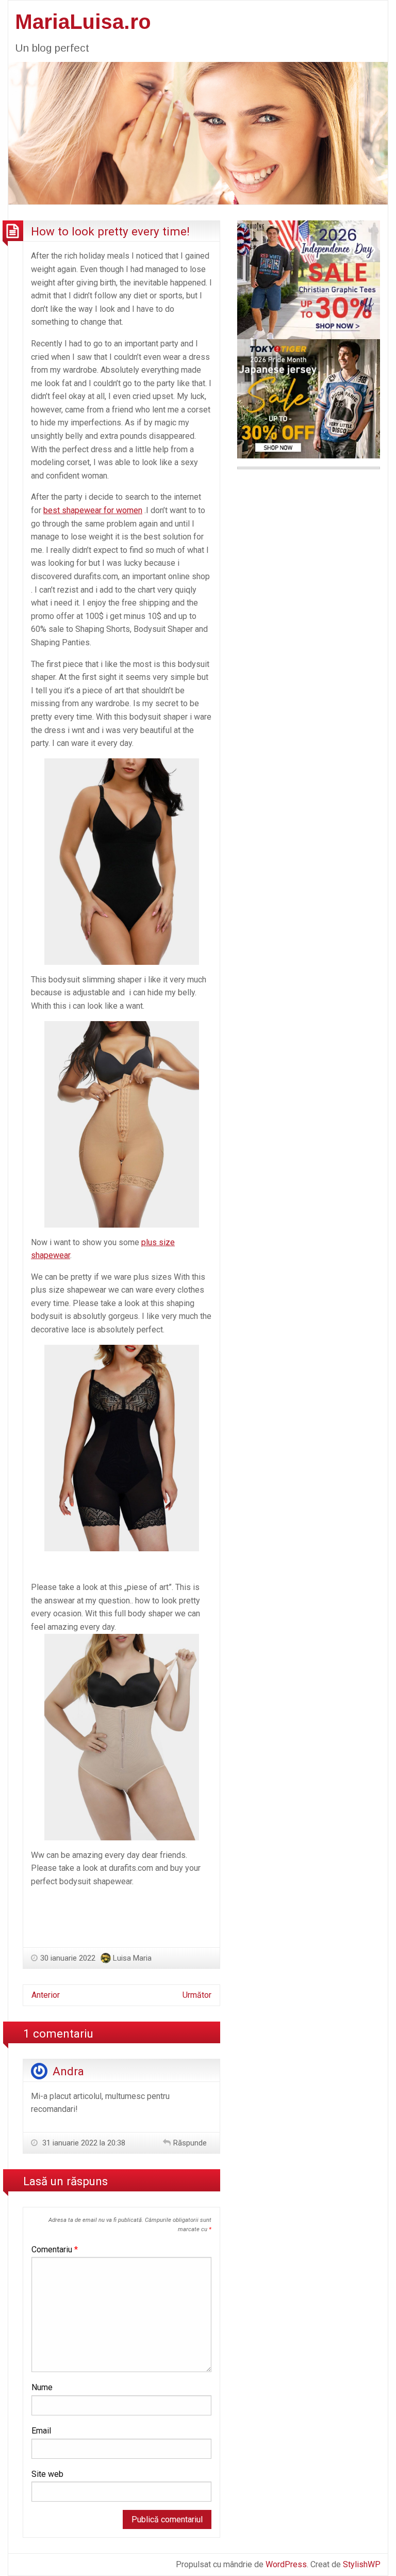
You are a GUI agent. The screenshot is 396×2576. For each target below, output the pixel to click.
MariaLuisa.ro (83, 22)
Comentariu (55, 2249)
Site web (47, 2474)
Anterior (46, 1995)
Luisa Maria (132, 1958)
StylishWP (362, 2564)
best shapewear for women (93, 510)
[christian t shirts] (309, 279)
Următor (197, 1995)
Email (41, 2431)
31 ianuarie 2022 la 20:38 (83, 2143)
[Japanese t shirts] (309, 398)
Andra (68, 2071)
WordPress (286, 2564)
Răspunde (190, 2143)
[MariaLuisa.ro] (198, 132)
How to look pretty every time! (110, 231)
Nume (42, 2387)
